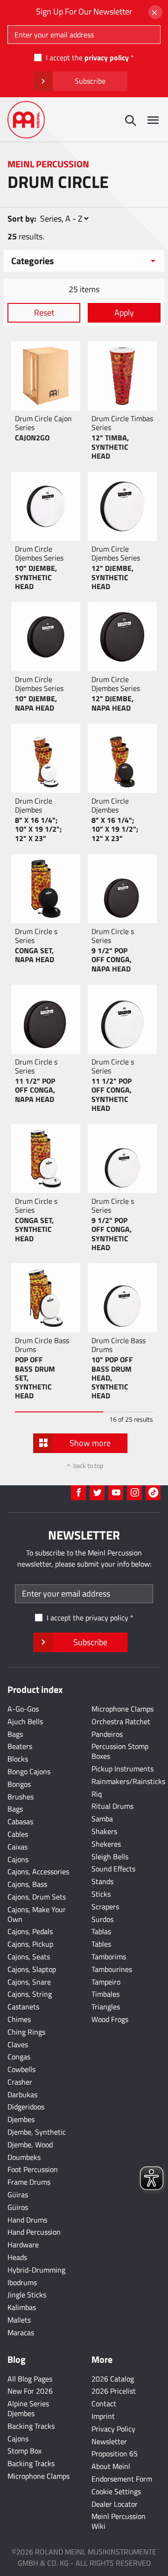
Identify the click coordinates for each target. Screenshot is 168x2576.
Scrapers (105, 1907)
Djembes (21, 2119)
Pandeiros (107, 1734)
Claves (18, 2044)
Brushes (21, 1797)
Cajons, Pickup (30, 1944)
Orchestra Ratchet (121, 1721)
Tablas (101, 1931)
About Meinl (111, 2466)
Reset (44, 313)
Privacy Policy (113, 2429)
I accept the (87, 58)
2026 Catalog (113, 2379)
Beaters (20, 1746)
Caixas (17, 1847)
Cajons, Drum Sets (37, 1897)
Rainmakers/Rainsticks (128, 1781)
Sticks (101, 1894)
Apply (124, 313)
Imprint (103, 2416)
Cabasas (20, 1821)
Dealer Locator (115, 2504)
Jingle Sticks (27, 2295)
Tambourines (112, 1969)
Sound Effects (113, 1869)
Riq (97, 1794)
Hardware (23, 2245)
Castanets (23, 2007)
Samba (102, 1819)
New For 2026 (30, 2391)
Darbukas (22, 2094)
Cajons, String (30, 1994)
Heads (17, 2257)
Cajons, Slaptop (32, 1969)
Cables (18, 1834)
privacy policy (107, 58)
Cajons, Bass (27, 1884)
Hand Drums (27, 2220)
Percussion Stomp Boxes (120, 1751)
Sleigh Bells (110, 1856)
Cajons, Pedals (30, 1931)
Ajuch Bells (25, 1721)
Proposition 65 (115, 2454)
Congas (19, 2057)
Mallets (19, 2320)
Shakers (104, 1831)
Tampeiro (106, 1982)
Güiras (18, 2195)
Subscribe (90, 81)
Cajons (18, 1859)
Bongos (19, 1784)
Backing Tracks (31, 2426)
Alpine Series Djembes (28, 2408)
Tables (101, 1944)
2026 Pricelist (114, 2391)
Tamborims (109, 1957)
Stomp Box (24, 2451)
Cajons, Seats (29, 1957)
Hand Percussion (34, 2232)
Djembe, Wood (30, 2144)
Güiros (18, 2207)
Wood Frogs (110, 2019)
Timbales (105, 1994)
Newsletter (109, 2441)
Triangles (106, 2007)
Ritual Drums (112, 1806)
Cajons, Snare (29, 1982)
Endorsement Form (122, 2479)
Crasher (20, 2082)
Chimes (19, 2019)
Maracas (21, 2332)
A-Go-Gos (23, 1709)
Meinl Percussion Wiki (119, 2521)
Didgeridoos (26, 2107)
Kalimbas (22, 2307)
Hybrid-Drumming (36, 2270)
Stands (102, 1881)
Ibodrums (22, 2282)
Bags (15, 1734)
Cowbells (21, 2069)
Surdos (102, 1919)
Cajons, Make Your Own (37, 1914)
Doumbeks (24, 2157)
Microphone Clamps (122, 1709)
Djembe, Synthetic (37, 2132)
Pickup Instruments (122, 1769)
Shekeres (106, 1844)
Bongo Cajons (29, 1771)
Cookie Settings (116, 2491)
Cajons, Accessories (38, 1871)
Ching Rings (26, 2032)
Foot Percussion (33, 2169)
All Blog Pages (30, 2379)
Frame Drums (29, 2182)
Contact (104, 2403)
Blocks (18, 1759)
